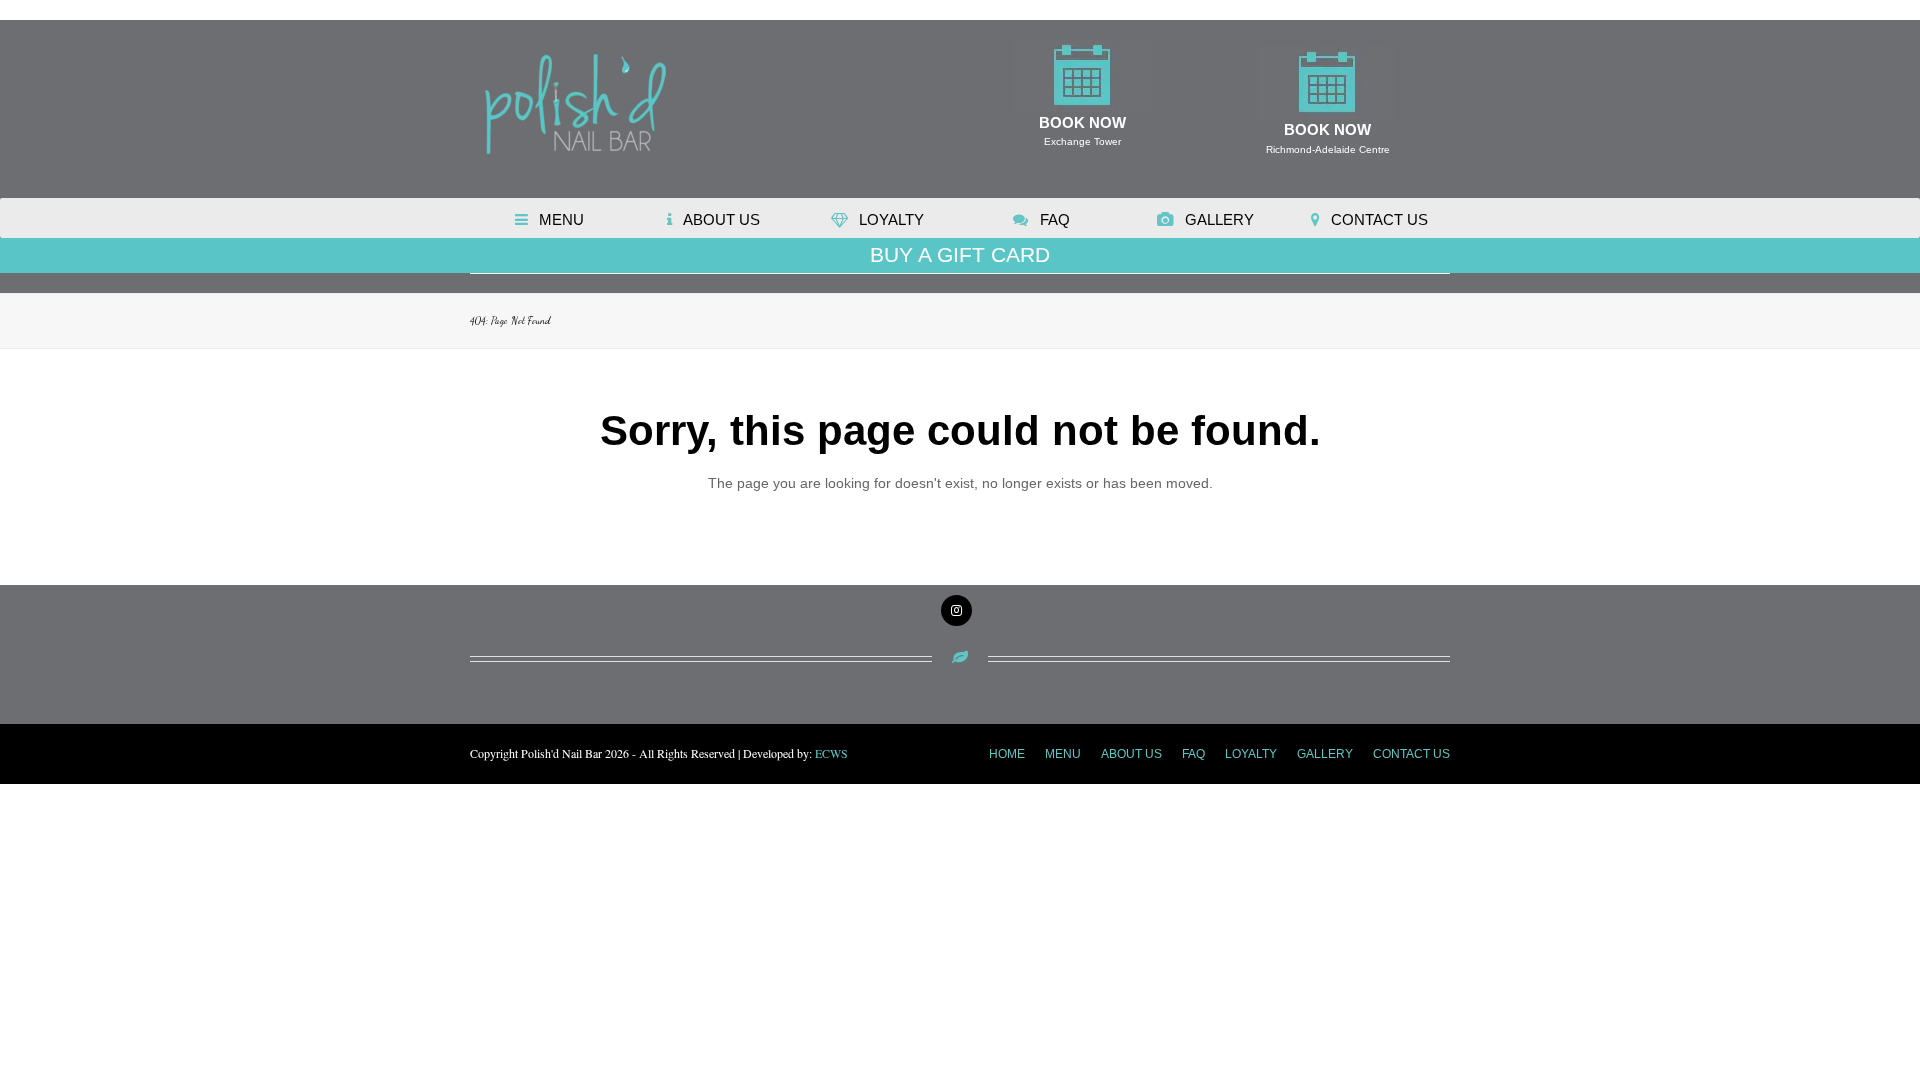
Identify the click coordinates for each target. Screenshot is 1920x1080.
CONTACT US (1411, 754)
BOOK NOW (1082, 122)
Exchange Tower (1082, 141)
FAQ (1193, 754)
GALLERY (1325, 754)
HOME (1007, 754)
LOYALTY (1251, 754)
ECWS (831, 753)
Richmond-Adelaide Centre (1328, 149)
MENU (1063, 754)
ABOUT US (1131, 754)
